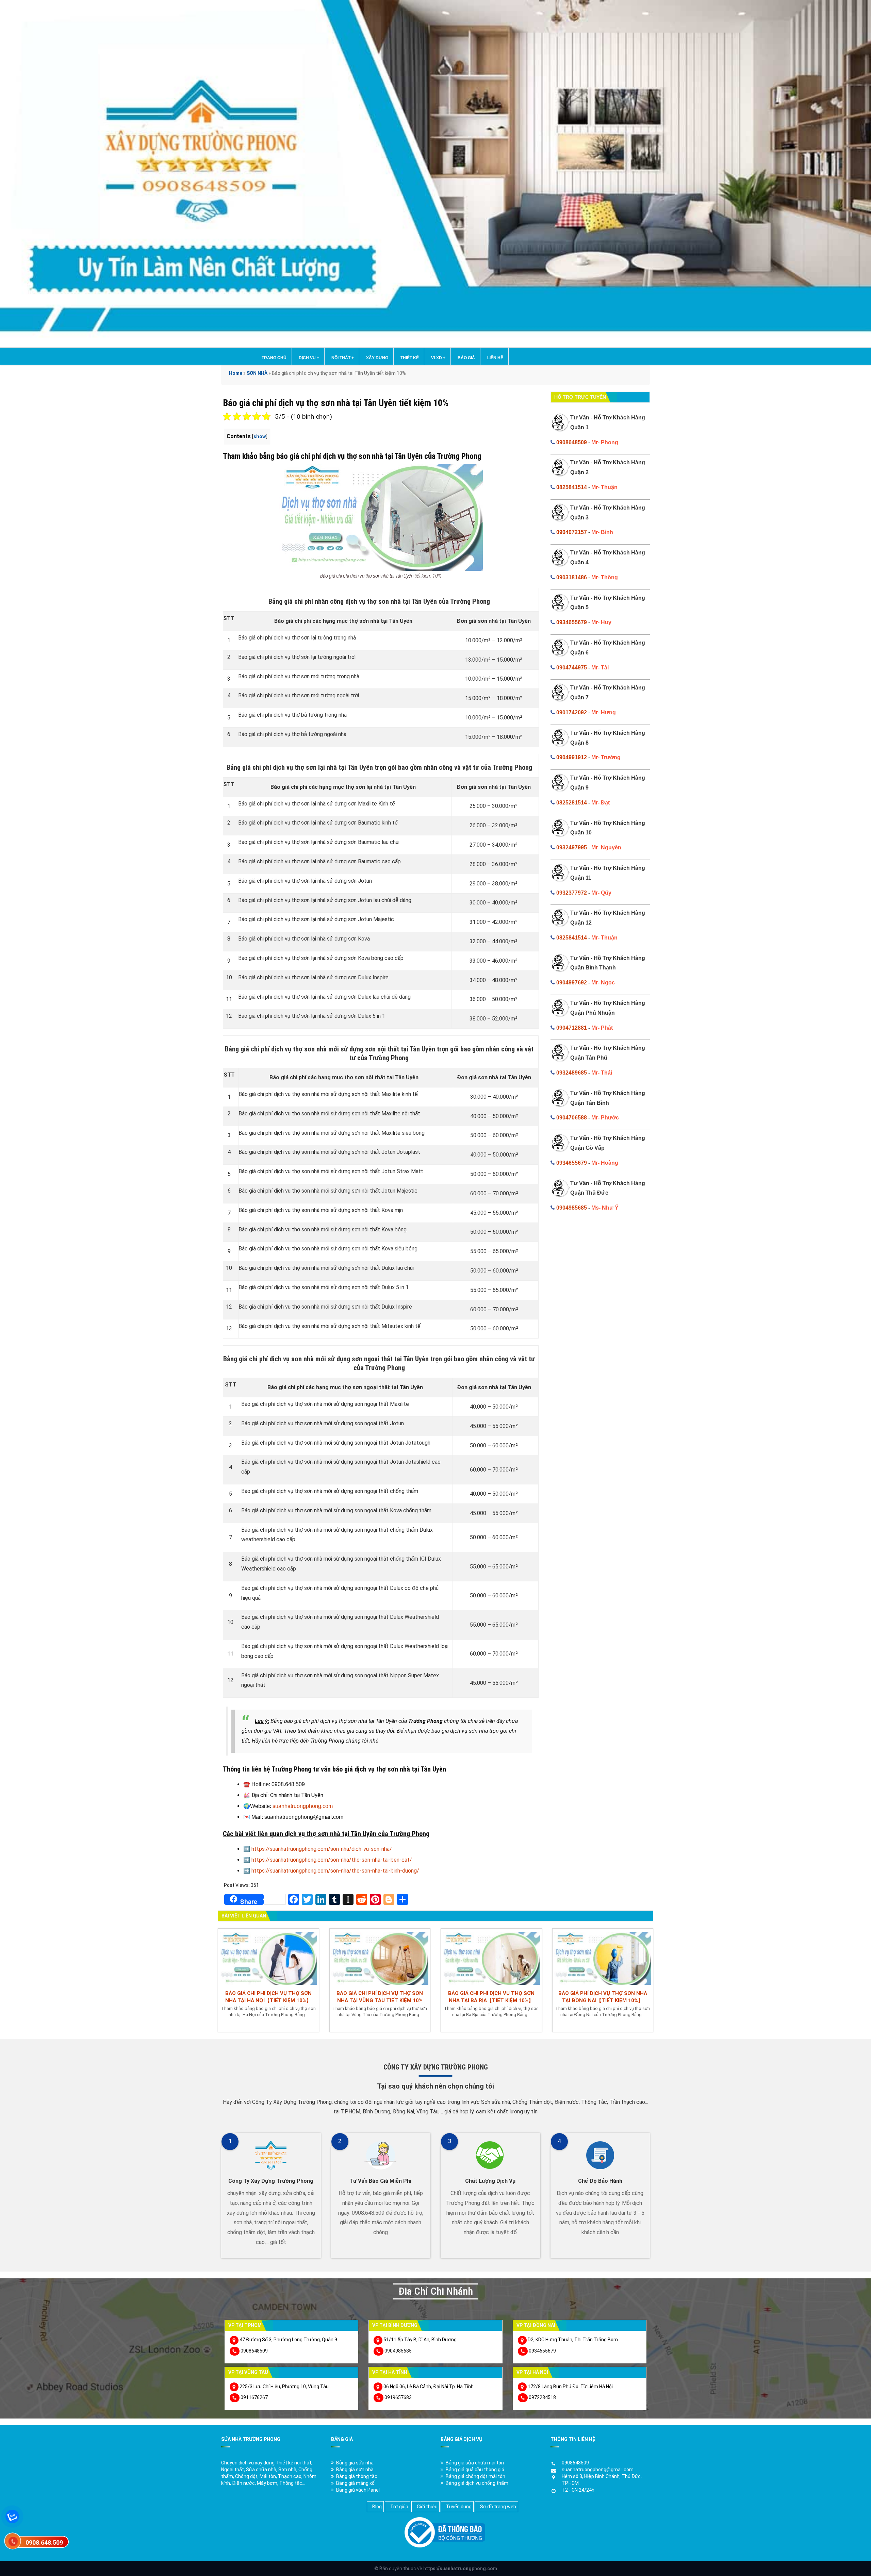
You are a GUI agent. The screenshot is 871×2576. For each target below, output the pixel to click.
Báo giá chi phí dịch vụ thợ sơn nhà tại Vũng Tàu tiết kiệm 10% (380, 1997)
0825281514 (572, 803)
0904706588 (572, 1118)
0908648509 (572, 442)
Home (236, 373)
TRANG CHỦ (274, 358)
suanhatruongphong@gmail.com (598, 2470)
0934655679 (572, 622)
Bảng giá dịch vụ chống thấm (477, 2483)
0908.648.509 (44, 2542)
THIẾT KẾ (410, 358)
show (260, 437)
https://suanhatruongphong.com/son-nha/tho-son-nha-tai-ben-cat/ (332, 1860)
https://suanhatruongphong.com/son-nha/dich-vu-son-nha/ (322, 1849)
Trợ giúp (399, 2507)
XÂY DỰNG (377, 358)
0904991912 (572, 757)
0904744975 (572, 668)
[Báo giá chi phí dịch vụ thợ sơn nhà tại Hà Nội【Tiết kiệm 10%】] (268, 1958)
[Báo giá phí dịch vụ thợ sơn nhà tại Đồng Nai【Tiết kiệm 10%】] (603, 1958)
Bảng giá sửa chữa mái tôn (475, 2463)
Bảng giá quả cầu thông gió (475, 2470)
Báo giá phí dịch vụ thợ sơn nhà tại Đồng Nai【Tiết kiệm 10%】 (603, 1997)
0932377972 (572, 893)
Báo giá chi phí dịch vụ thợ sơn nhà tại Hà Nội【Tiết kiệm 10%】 (268, 1997)
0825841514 (572, 487)
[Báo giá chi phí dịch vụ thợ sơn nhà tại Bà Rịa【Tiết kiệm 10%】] (491, 1958)
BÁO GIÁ (466, 358)
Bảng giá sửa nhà (355, 2463)
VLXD (438, 358)
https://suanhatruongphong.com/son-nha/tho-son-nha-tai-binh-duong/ (335, 1871)
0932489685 (572, 1073)
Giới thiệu (427, 2507)
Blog (377, 2507)
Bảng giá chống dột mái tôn (475, 2476)
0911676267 (254, 2397)
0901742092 (572, 712)
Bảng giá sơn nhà (355, 2470)
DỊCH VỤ (309, 358)
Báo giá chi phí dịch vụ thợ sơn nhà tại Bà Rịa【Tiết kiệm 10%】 (491, 1997)
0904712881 (572, 1028)
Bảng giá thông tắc (357, 2476)
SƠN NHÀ (257, 373)
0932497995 (572, 847)
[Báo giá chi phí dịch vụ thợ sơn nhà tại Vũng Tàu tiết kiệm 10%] (380, 1958)
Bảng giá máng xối (356, 2483)
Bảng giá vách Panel (358, 2490)
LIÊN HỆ (495, 358)
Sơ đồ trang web (498, 2507)
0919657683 (398, 2397)
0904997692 (572, 983)
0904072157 (572, 532)
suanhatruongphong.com (303, 1806)
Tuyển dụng (459, 2507)
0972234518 (542, 2397)
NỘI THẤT (343, 358)
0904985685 (572, 1208)
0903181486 (572, 577)
